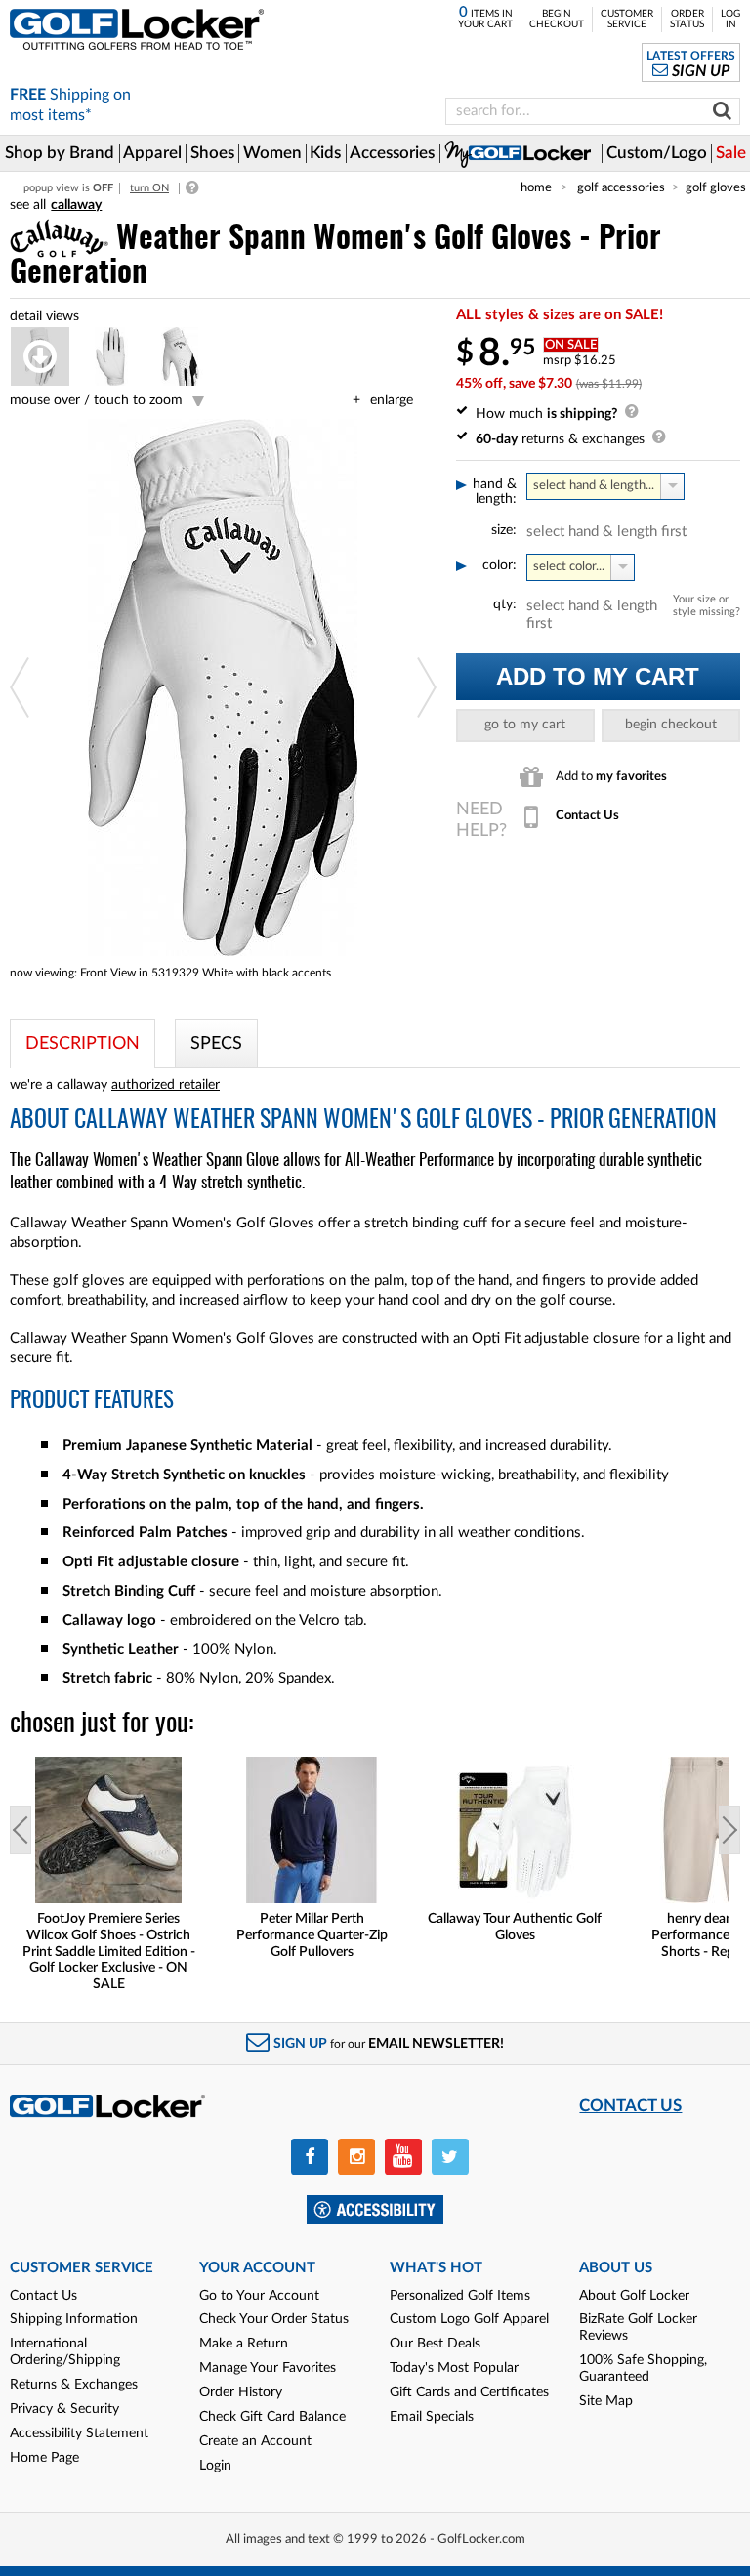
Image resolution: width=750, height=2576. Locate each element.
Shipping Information (74, 2319)
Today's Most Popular (454, 2368)
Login (215, 2466)
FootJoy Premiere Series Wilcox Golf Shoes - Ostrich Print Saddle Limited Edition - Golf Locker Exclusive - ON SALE (109, 1952)
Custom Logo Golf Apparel (469, 2319)
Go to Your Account (259, 2296)
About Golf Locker (634, 2296)
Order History (241, 2392)
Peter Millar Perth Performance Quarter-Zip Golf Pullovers (312, 1935)
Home (536, 187)
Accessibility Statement (79, 2433)
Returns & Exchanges (74, 2385)
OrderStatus (687, 19)
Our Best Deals (435, 2344)
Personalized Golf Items (460, 2296)
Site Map (606, 2401)
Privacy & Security (64, 2409)
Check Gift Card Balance (272, 2417)
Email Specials (432, 2417)
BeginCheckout (557, 19)
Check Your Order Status (274, 2319)
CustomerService (627, 19)
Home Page (44, 2458)
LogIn (730, 19)
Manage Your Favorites (268, 2368)
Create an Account (255, 2441)
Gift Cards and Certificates (469, 2392)
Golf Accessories (621, 187)
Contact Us (43, 2296)
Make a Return (244, 2344)
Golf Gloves (716, 187)
